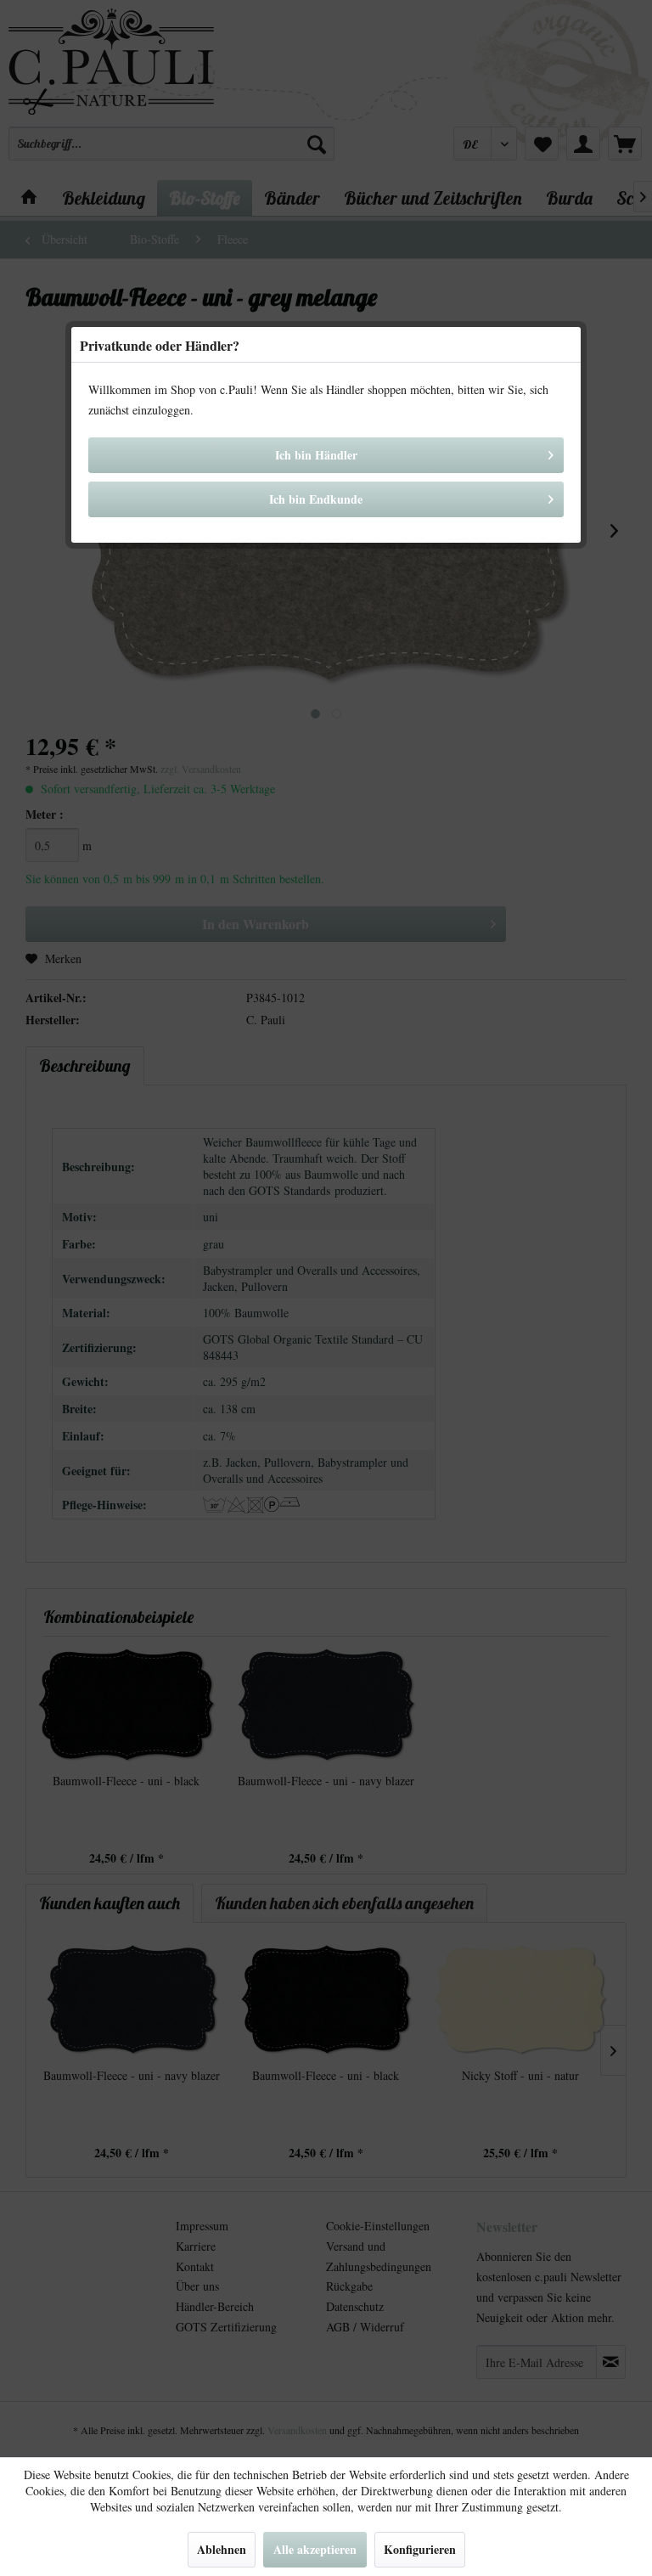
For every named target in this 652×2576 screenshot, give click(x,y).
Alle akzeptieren (315, 2549)
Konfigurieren (420, 2549)
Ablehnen (222, 2549)
